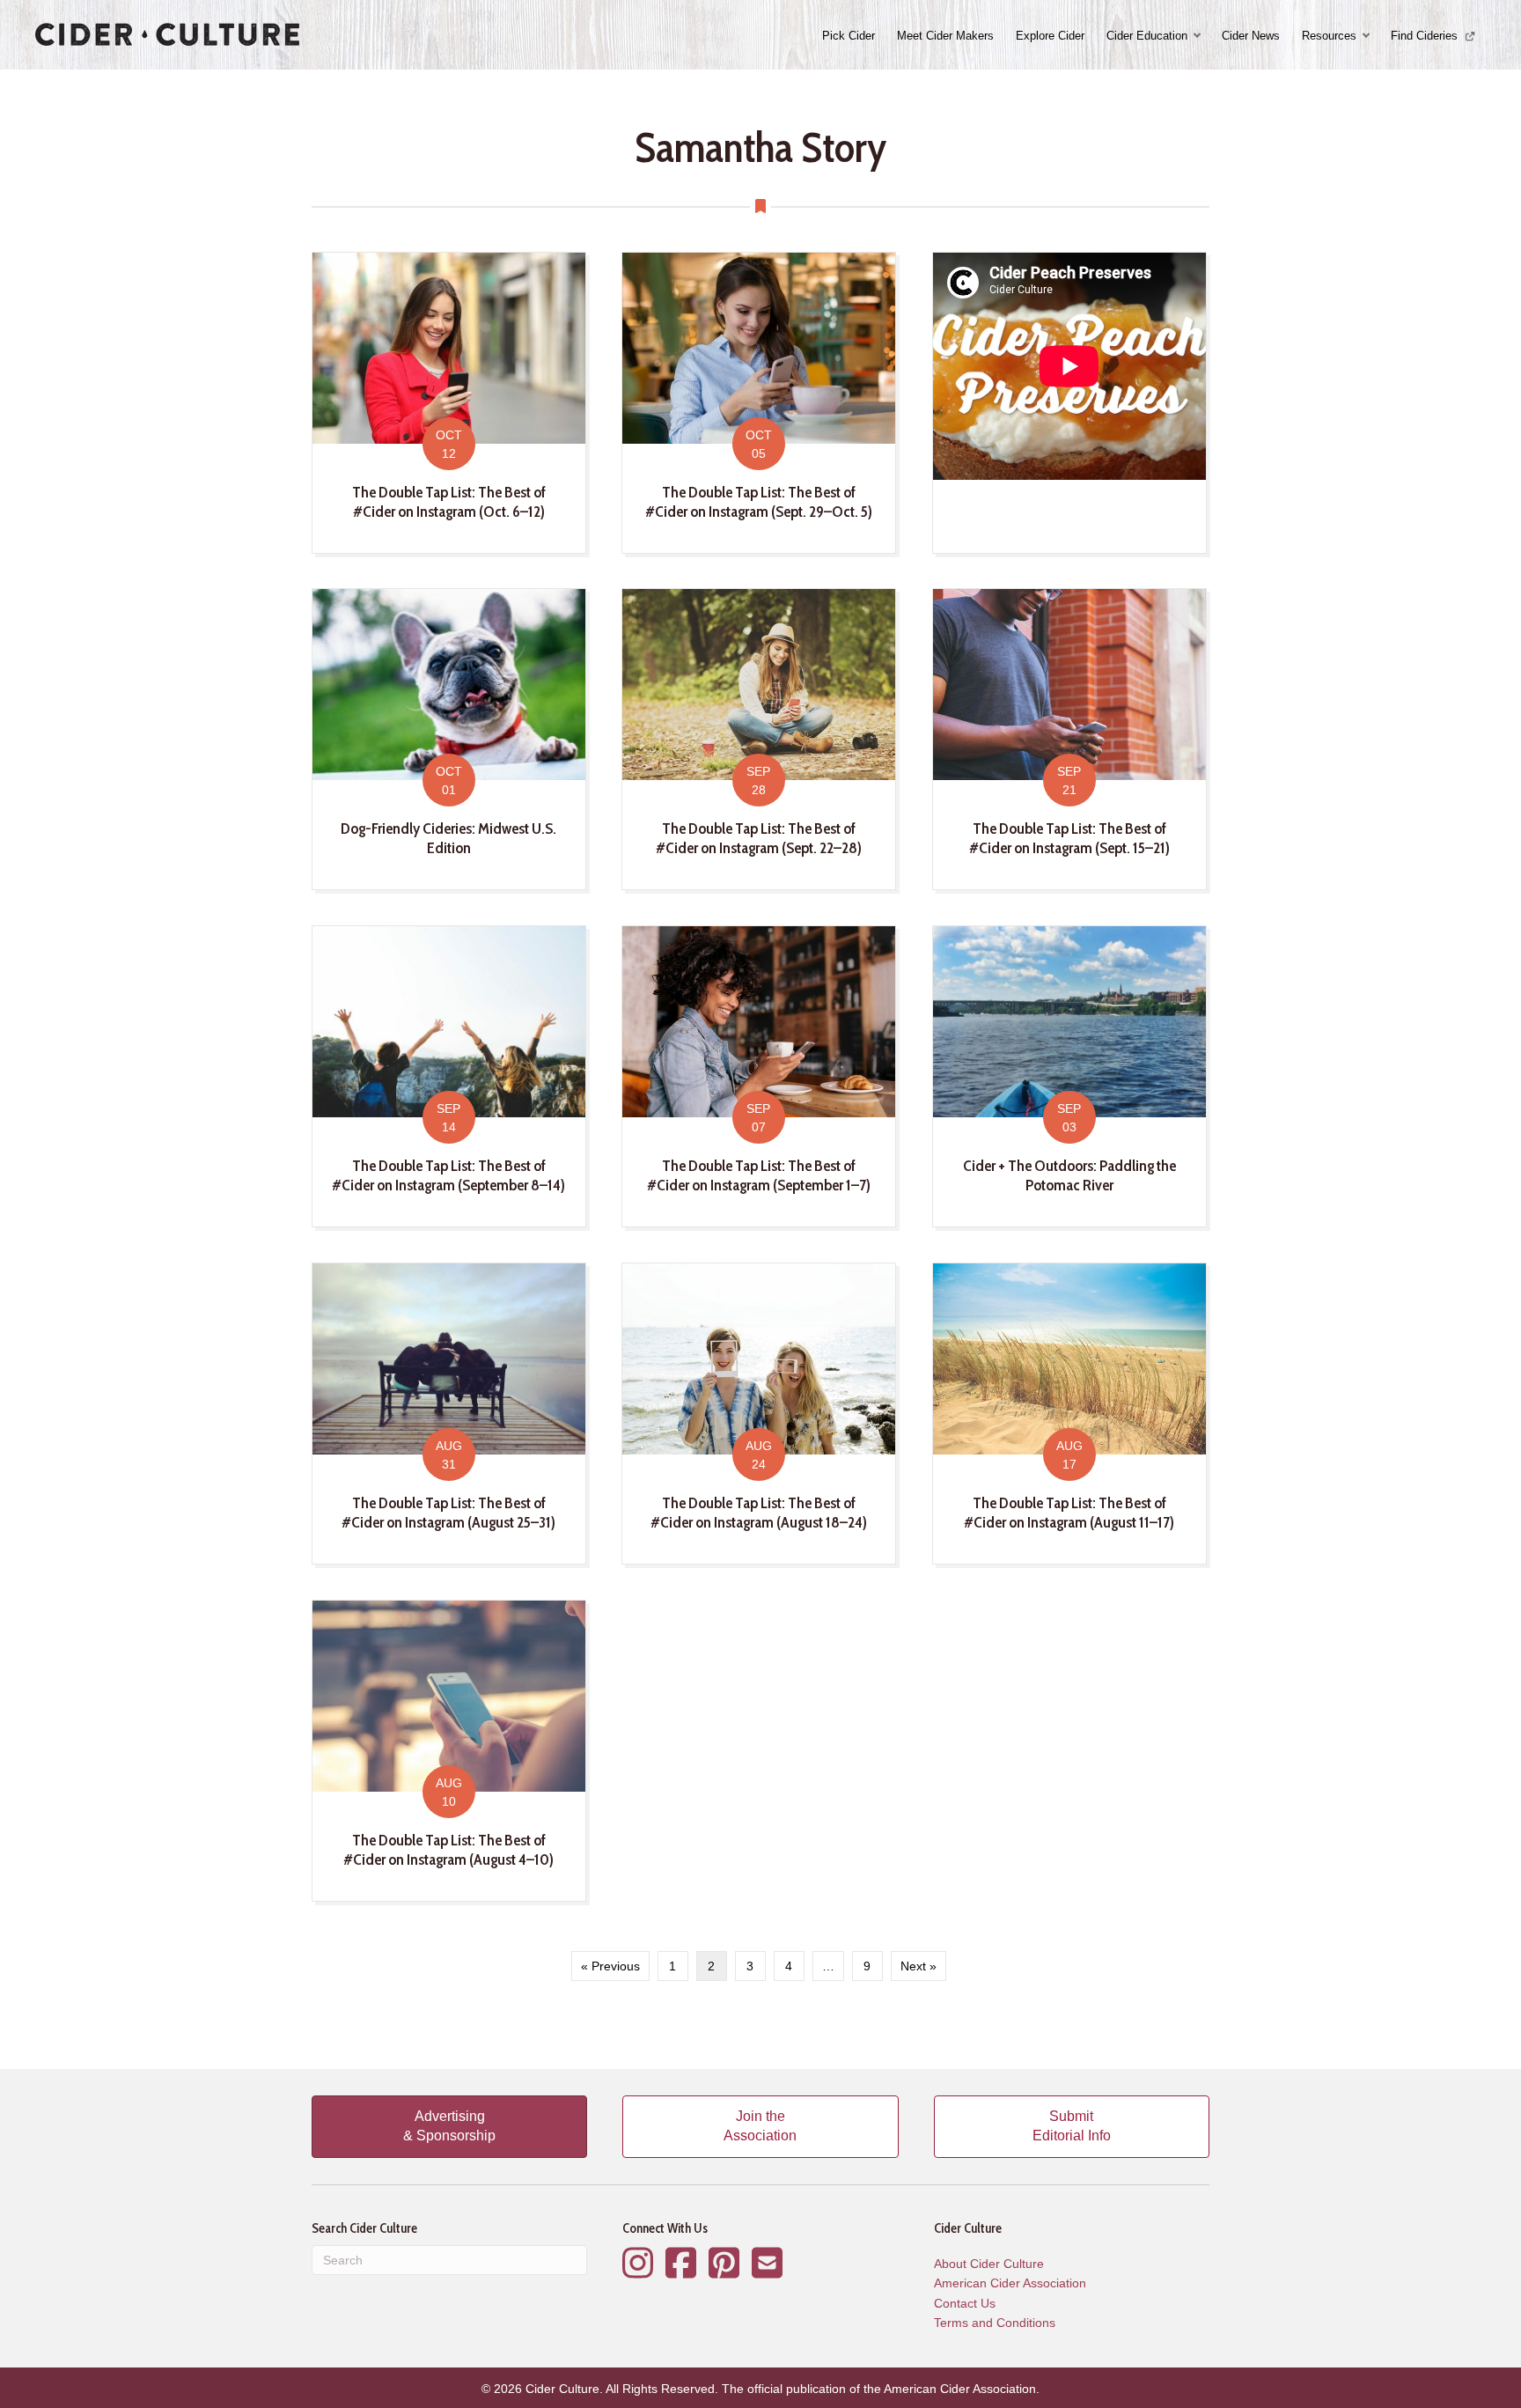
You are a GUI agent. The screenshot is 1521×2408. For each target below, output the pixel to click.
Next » (918, 1966)
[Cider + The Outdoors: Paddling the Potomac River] (1069, 1076)
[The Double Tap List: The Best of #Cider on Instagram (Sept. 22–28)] (759, 739)
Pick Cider (849, 36)
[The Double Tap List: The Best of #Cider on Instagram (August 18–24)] (759, 1413)
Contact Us (965, 2303)
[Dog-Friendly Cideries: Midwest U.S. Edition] (449, 739)
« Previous (610, 1966)
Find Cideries (1426, 36)
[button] (1199, 36)
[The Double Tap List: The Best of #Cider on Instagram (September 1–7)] (759, 1076)
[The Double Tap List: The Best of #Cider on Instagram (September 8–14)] (449, 1076)
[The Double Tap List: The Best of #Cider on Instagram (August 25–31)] (449, 1413)
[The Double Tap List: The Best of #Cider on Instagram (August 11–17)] (1069, 1413)
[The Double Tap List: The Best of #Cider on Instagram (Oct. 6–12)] (449, 402)
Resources (1329, 36)
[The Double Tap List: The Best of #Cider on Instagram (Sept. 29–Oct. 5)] (759, 402)
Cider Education (1147, 36)
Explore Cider (1050, 36)
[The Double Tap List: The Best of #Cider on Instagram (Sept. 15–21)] (1069, 739)
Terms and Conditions (995, 2323)
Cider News (1251, 36)
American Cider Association (1010, 2283)
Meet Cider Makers (945, 36)
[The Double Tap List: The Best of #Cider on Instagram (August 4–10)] (449, 1750)
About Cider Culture (989, 2264)
